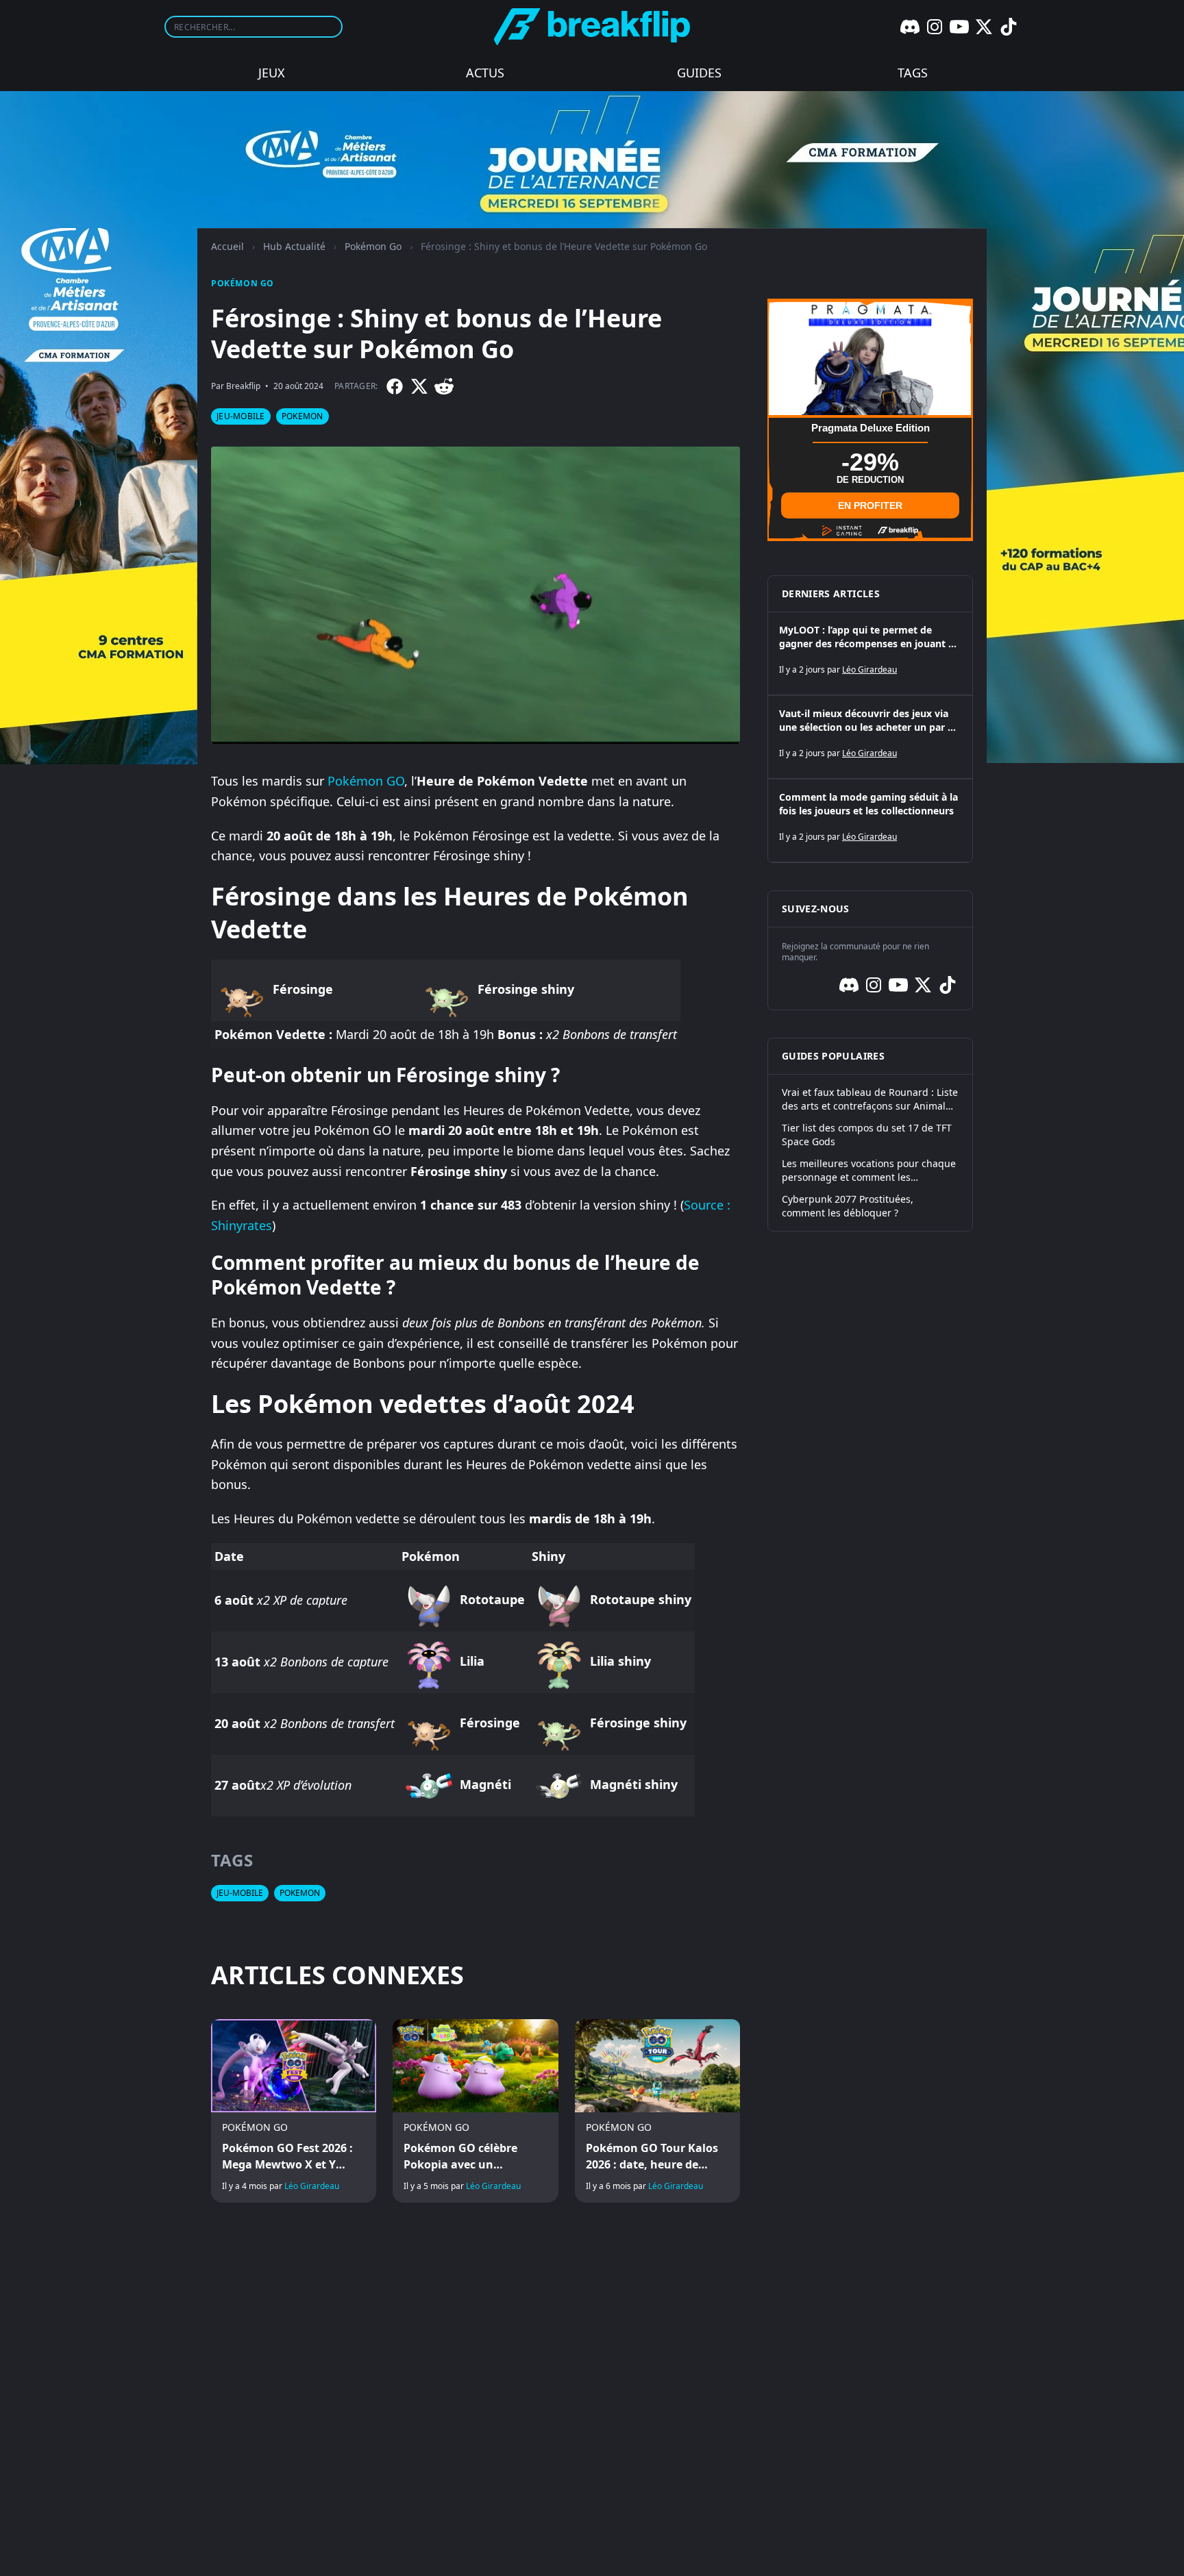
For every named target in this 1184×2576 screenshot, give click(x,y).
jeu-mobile (241, 416)
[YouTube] (959, 27)
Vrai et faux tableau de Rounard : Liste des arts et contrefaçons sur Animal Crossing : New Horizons (870, 1099)
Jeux (272, 73)
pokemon (303, 416)
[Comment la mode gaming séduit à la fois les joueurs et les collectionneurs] (870, 821)
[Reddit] (444, 386)
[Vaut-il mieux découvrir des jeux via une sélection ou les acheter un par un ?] (870, 737)
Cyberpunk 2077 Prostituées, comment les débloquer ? (848, 1206)
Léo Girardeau (312, 2186)
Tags (913, 73)
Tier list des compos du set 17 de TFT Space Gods (867, 1135)
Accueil (227, 246)
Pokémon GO (366, 781)
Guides (699, 73)
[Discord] (910, 27)
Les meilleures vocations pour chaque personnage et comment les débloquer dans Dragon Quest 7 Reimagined (869, 1171)
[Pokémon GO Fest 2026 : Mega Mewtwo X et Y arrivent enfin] (294, 2111)
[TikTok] (1009, 27)
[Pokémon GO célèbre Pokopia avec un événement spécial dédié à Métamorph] (475, 2111)
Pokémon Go (373, 246)
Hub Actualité (294, 246)
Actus (485, 73)
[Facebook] (395, 386)
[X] (984, 27)
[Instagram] (935, 27)
